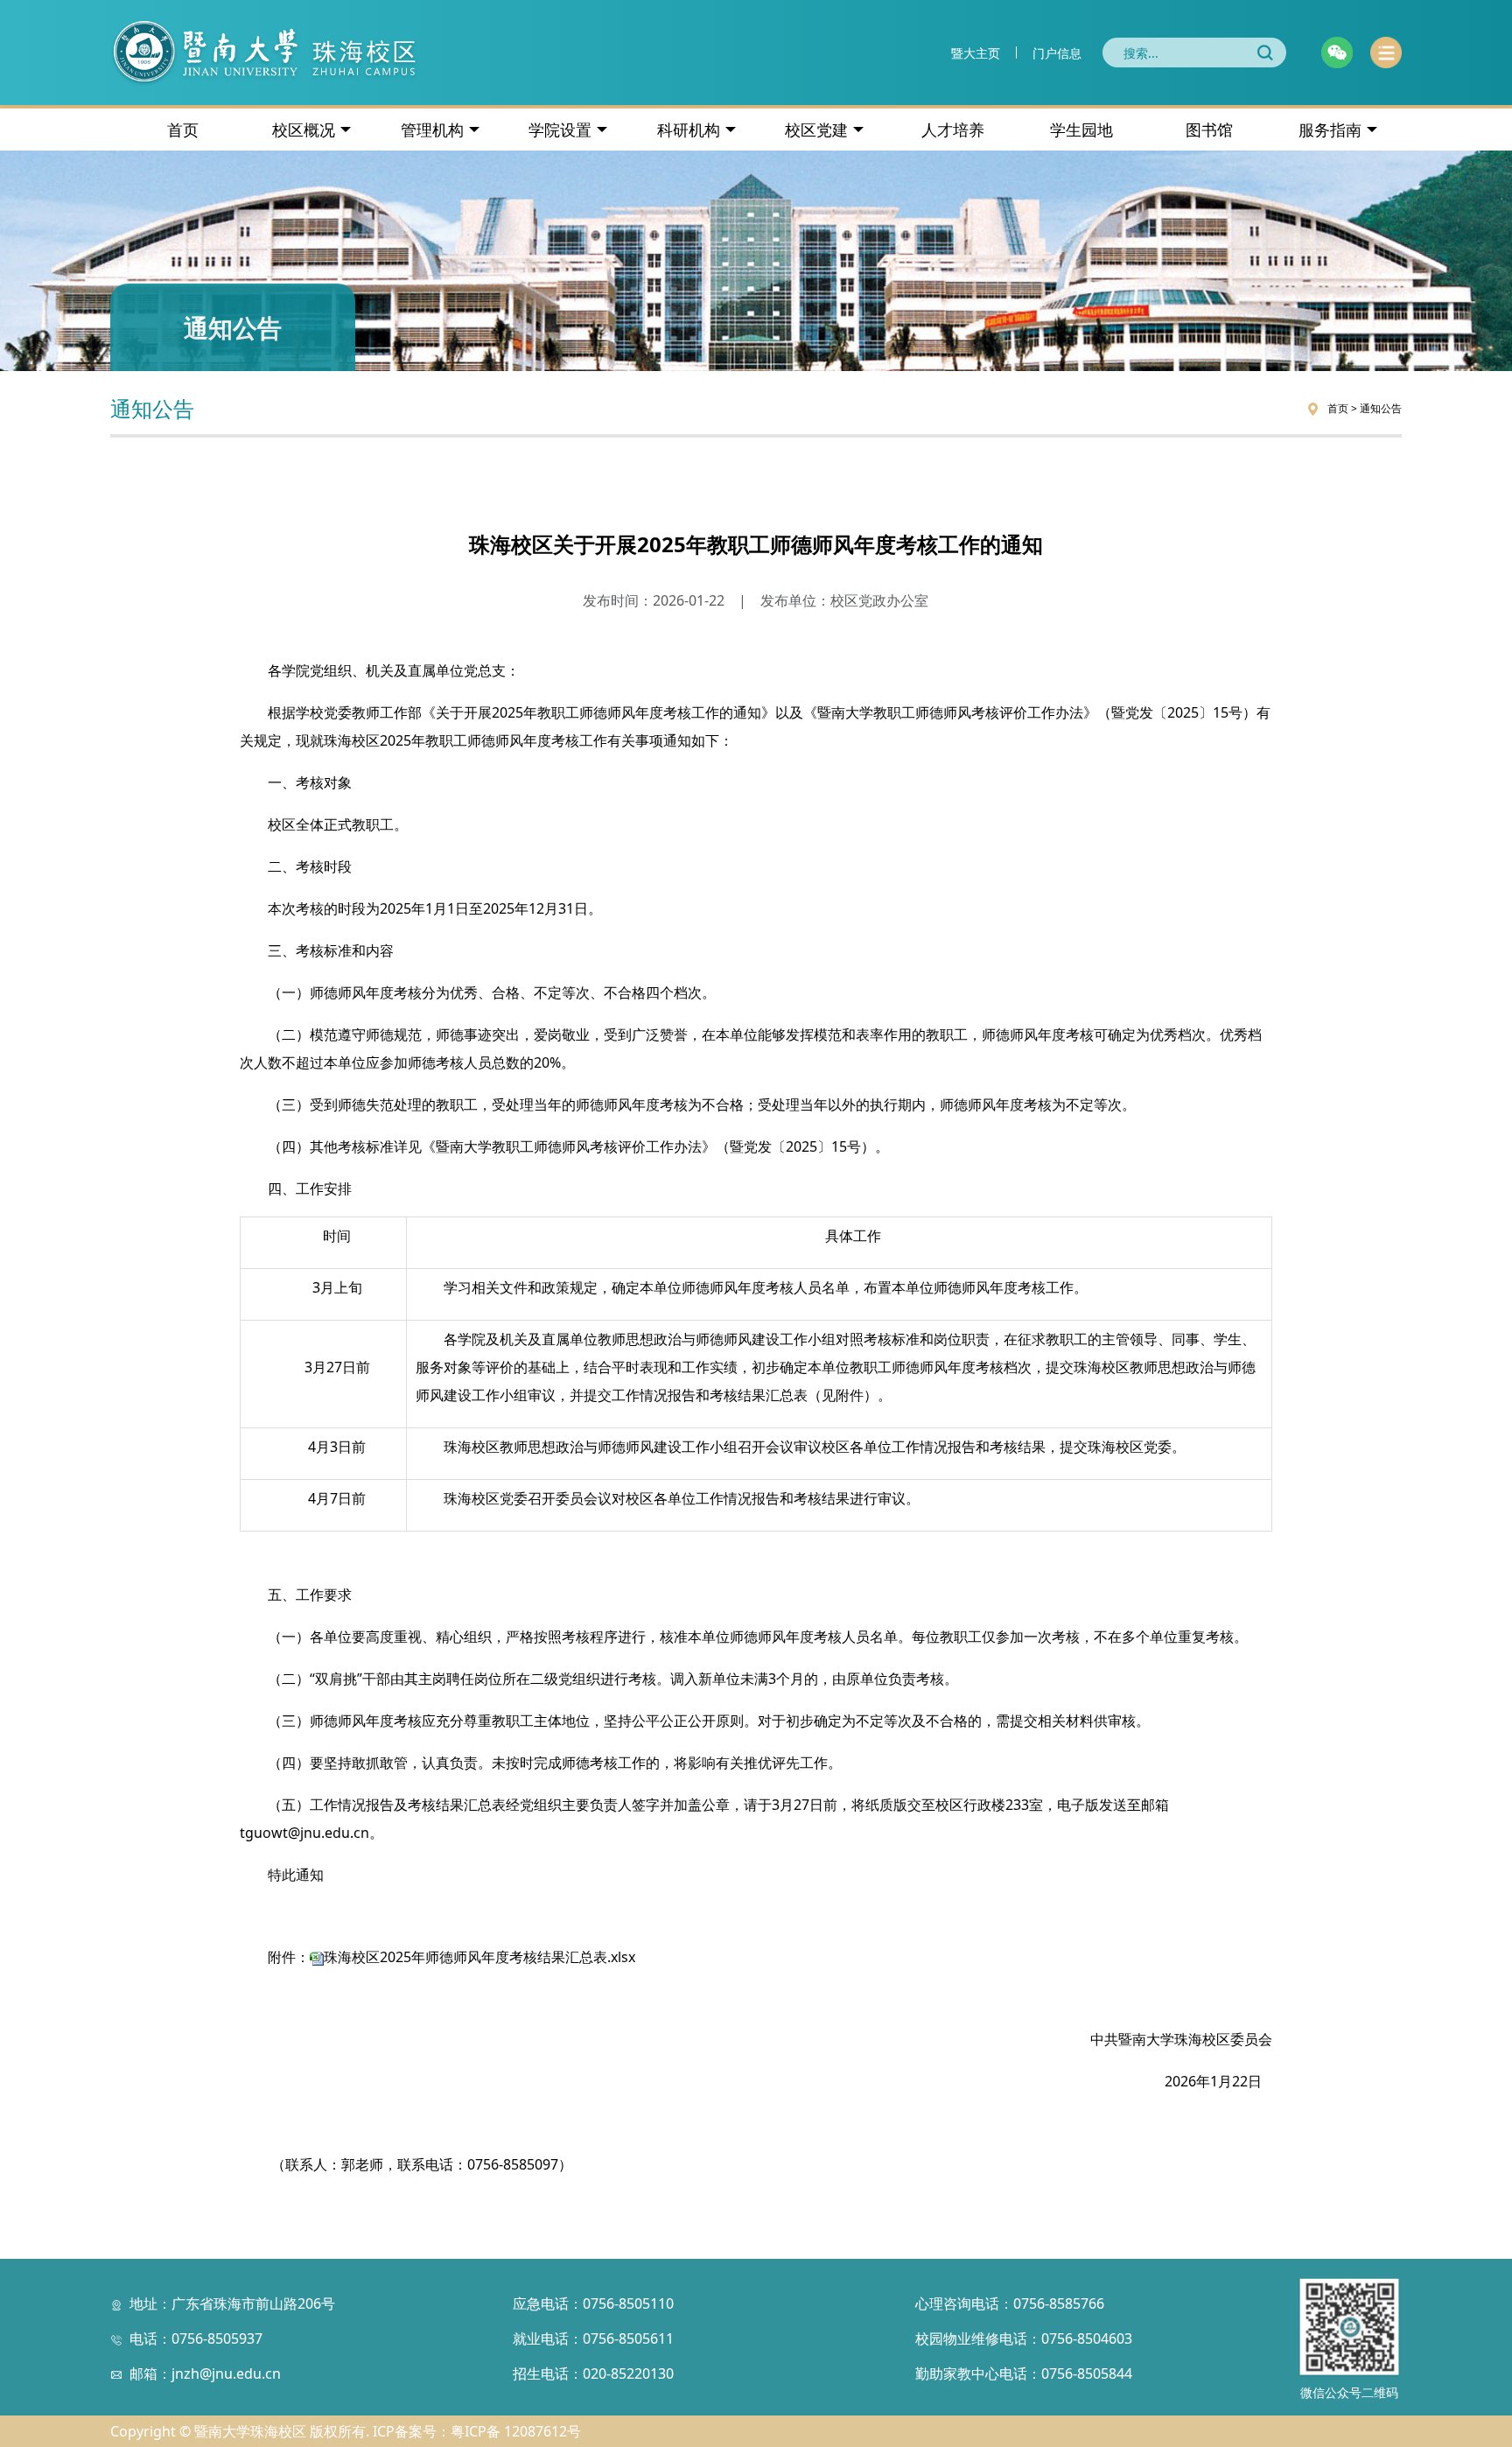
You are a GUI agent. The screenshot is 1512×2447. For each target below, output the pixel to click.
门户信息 (1057, 53)
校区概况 (304, 130)
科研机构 (689, 130)
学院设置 (560, 130)
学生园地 (1081, 130)
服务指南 (1330, 130)
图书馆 (1209, 130)
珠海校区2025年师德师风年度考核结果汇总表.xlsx (479, 1957)
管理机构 (432, 130)
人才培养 (953, 130)
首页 (183, 130)
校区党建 (816, 130)
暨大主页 (976, 53)
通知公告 (1381, 408)
